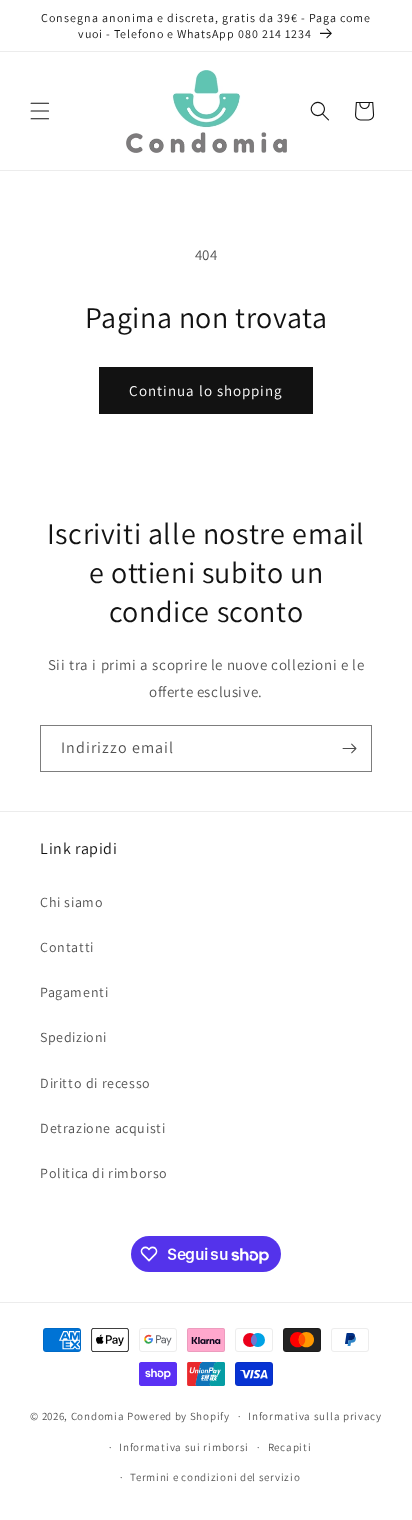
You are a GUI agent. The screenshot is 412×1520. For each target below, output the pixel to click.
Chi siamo (71, 902)
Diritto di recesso (95, 1083)
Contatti (67, 947)
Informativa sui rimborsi (184, 1447)
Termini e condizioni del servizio (215, 1477)
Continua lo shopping (206, 390)
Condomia (98, 1416)
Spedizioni (73, 1037)
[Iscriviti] (349, 748)
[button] (40, 111)
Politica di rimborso (104, 1173)
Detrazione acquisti (102, 1128)
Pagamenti (74, 992)
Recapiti (290, 1447)
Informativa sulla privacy (315, 1416)
